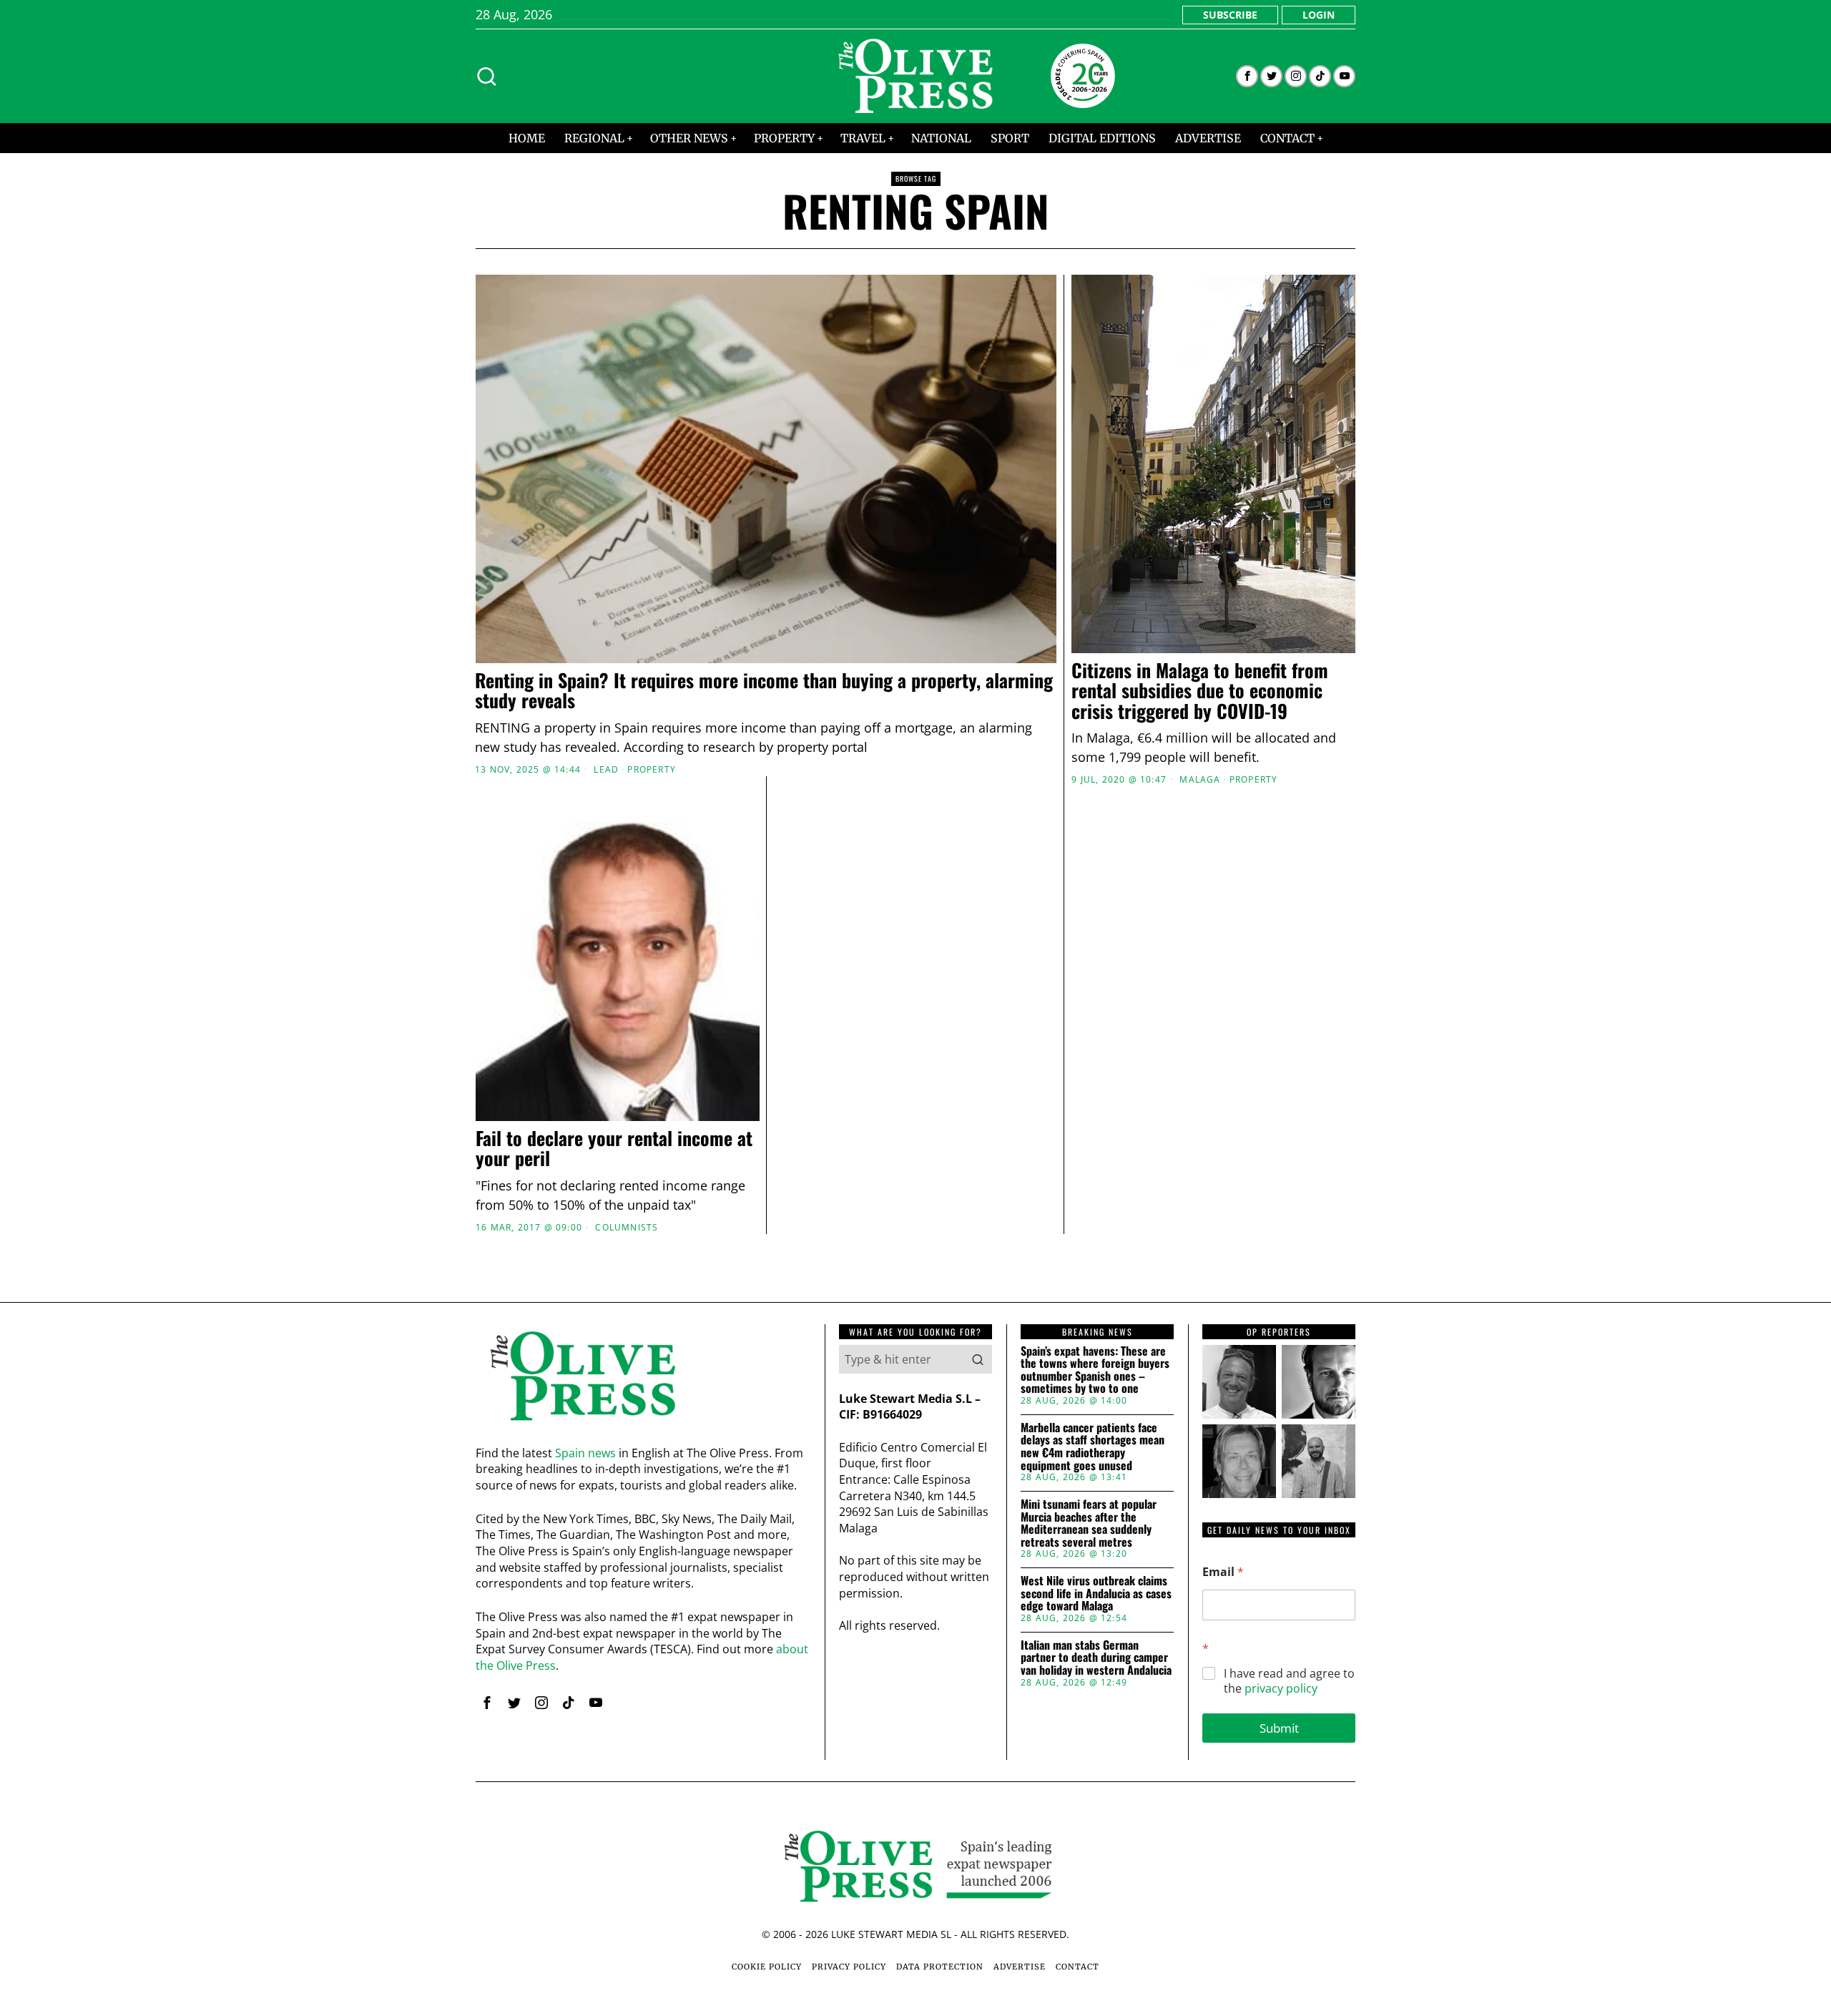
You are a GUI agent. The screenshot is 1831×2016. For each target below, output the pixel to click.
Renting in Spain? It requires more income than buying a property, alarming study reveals (764, 691)
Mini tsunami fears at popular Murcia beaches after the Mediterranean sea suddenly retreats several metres (1089, 1523)
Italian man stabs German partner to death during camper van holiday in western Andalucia (1096, 1658)
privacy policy (1281, 1688)
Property (652, 770)
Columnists (627, 1228)
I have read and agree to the (1289, 1681)
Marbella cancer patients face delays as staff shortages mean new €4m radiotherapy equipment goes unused (1093, 1447)
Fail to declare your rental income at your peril (614, 1149)
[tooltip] (1247, 76)
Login (1319, 15)
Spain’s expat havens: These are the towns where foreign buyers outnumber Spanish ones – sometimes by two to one (1095, 1370)
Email (1223, 1572)
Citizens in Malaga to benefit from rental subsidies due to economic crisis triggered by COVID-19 (1200, 691)
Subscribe (1230, 15)
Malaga (1200, 780)
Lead (606, 770)
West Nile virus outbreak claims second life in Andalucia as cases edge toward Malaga (1096, 1594)
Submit (1279, 1728)
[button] (978, 1359)
